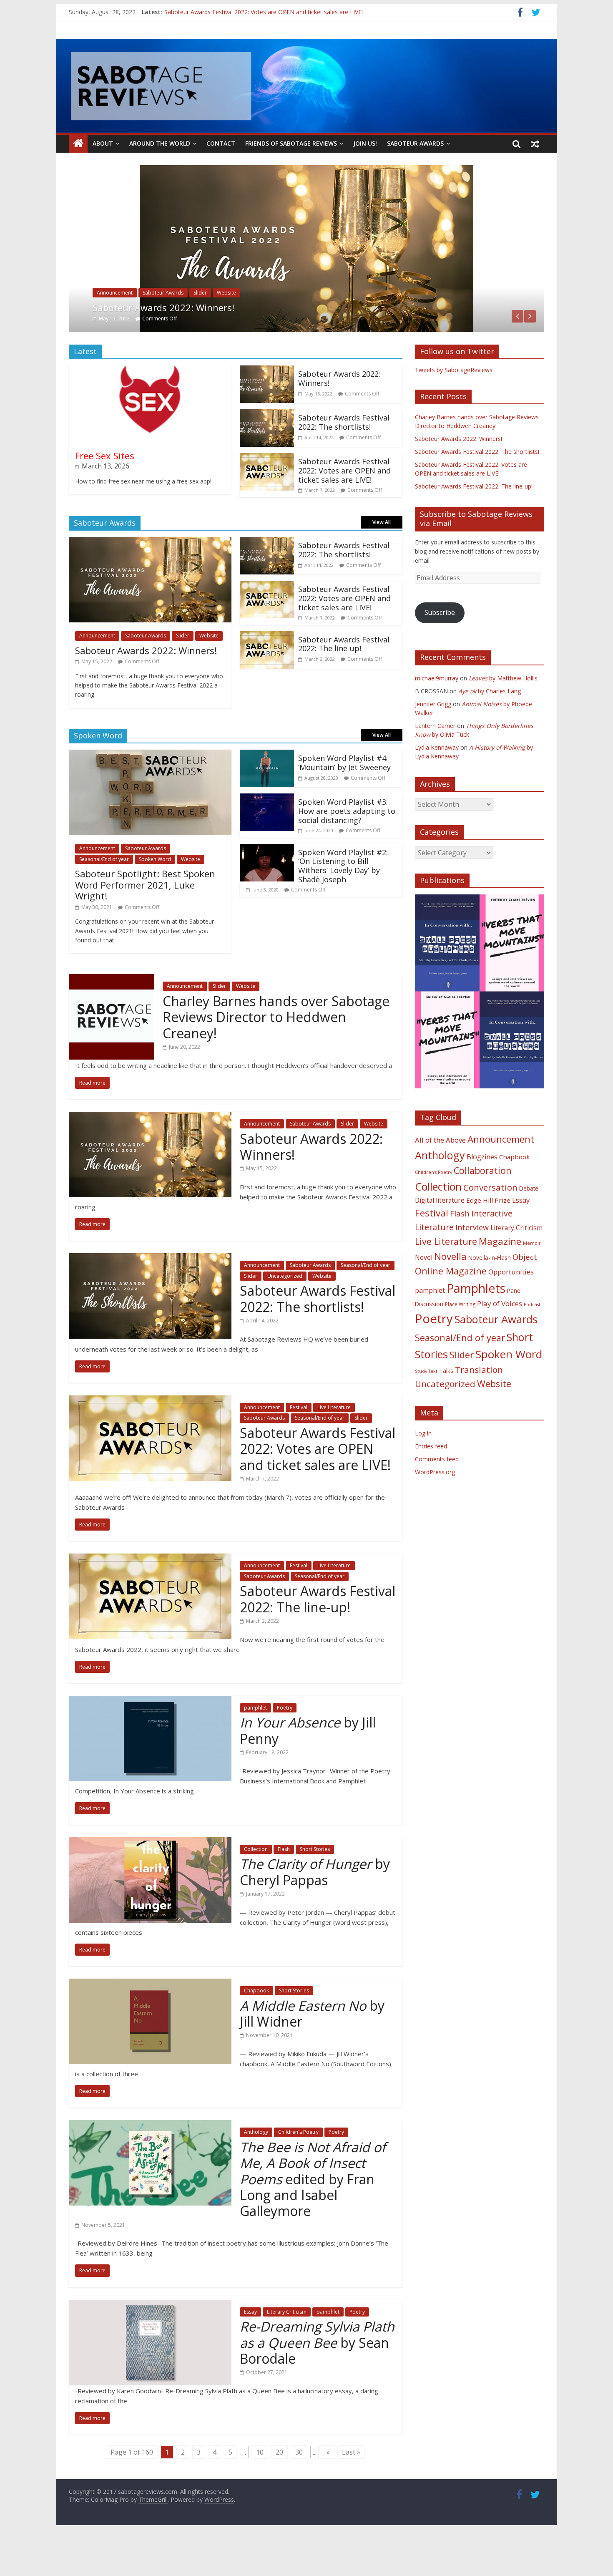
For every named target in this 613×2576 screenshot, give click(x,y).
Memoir (532, 1280)
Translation (479, 1407)
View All (382, 559)
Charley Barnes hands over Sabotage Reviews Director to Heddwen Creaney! (276, 1054)
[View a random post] (535, 144)
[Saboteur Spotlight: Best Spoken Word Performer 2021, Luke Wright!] (150, 792)
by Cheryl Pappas (315, 1909)
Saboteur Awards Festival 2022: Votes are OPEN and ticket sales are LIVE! (344, 507)
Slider (260, 330)
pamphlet (255, 1744)
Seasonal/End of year (218, 330)
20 (279, 2489)
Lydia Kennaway (437, 784)
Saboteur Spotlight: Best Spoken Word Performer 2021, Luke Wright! (145, 922)
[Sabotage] (306, 86)
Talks (446, 1408)
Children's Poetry (298, 2169)
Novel (424, 1294)
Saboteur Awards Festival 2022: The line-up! (344, 681)
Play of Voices (500, 1340)
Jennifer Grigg (433, 741)
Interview (472, 1264)
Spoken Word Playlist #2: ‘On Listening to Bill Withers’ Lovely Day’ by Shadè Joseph (343, 903)
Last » (351, 2489)
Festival (299, 1444)
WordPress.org (435, 1509)
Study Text (426, 1408)
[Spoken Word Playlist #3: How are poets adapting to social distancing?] (267, 836)
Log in (423, 1470)
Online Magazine (451, 1308)
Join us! (365, 143)
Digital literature (440, 1237)
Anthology (256, 2169)
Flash (284, 1886)
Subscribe (440, 650)
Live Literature (334, 1444)
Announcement (115, 330)
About (103, 143)
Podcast (532, 1341)
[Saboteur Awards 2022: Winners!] (267, 408)
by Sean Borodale (317, 2380)
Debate (529, 1225)
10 (260, 2489)
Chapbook (256, 2028)
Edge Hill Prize (488, 1237)
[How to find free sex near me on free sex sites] (150, 408)
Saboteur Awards (415, 143)
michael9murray (437, 715)
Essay (250, 2348)
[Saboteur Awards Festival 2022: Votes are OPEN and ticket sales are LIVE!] (267, 495)
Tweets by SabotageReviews (454, 407)
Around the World (160, 143)
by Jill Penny (308, 1767)
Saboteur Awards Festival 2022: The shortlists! (226, 11)
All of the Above (440, 1177)
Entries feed (431, 1483)
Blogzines (482, 1194)
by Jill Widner (312, 2050)
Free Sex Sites (105, 492)
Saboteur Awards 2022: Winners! (339, 415)
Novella (450, 1293)
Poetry (285, 1744)
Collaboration (483, 1207)
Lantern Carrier (435, 762)
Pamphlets (476, 1325)
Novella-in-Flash (490, 1294)
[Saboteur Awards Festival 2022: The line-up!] (267, 673)
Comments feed (437, 1496)
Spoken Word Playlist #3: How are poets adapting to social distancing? (347, 848)
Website (331, 330)
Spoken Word (155, 896)
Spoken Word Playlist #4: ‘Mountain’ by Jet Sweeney (344, 800)
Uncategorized (294, 330)
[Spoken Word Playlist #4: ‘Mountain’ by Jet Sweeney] (267, 792)
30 (299, 2489)
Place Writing (460, 1341)
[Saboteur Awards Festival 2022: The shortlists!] (306, 170)
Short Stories (315, 1886)
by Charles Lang (490, 728)
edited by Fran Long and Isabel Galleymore (313, 2216)
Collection (256, 1886)
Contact (221, 143)
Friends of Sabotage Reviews (291, 143)
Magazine (500, 1278)
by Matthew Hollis (503, 715)
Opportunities (511, 1309)
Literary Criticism (287, 2348)
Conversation (490, 1224)
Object (525, 1293)
